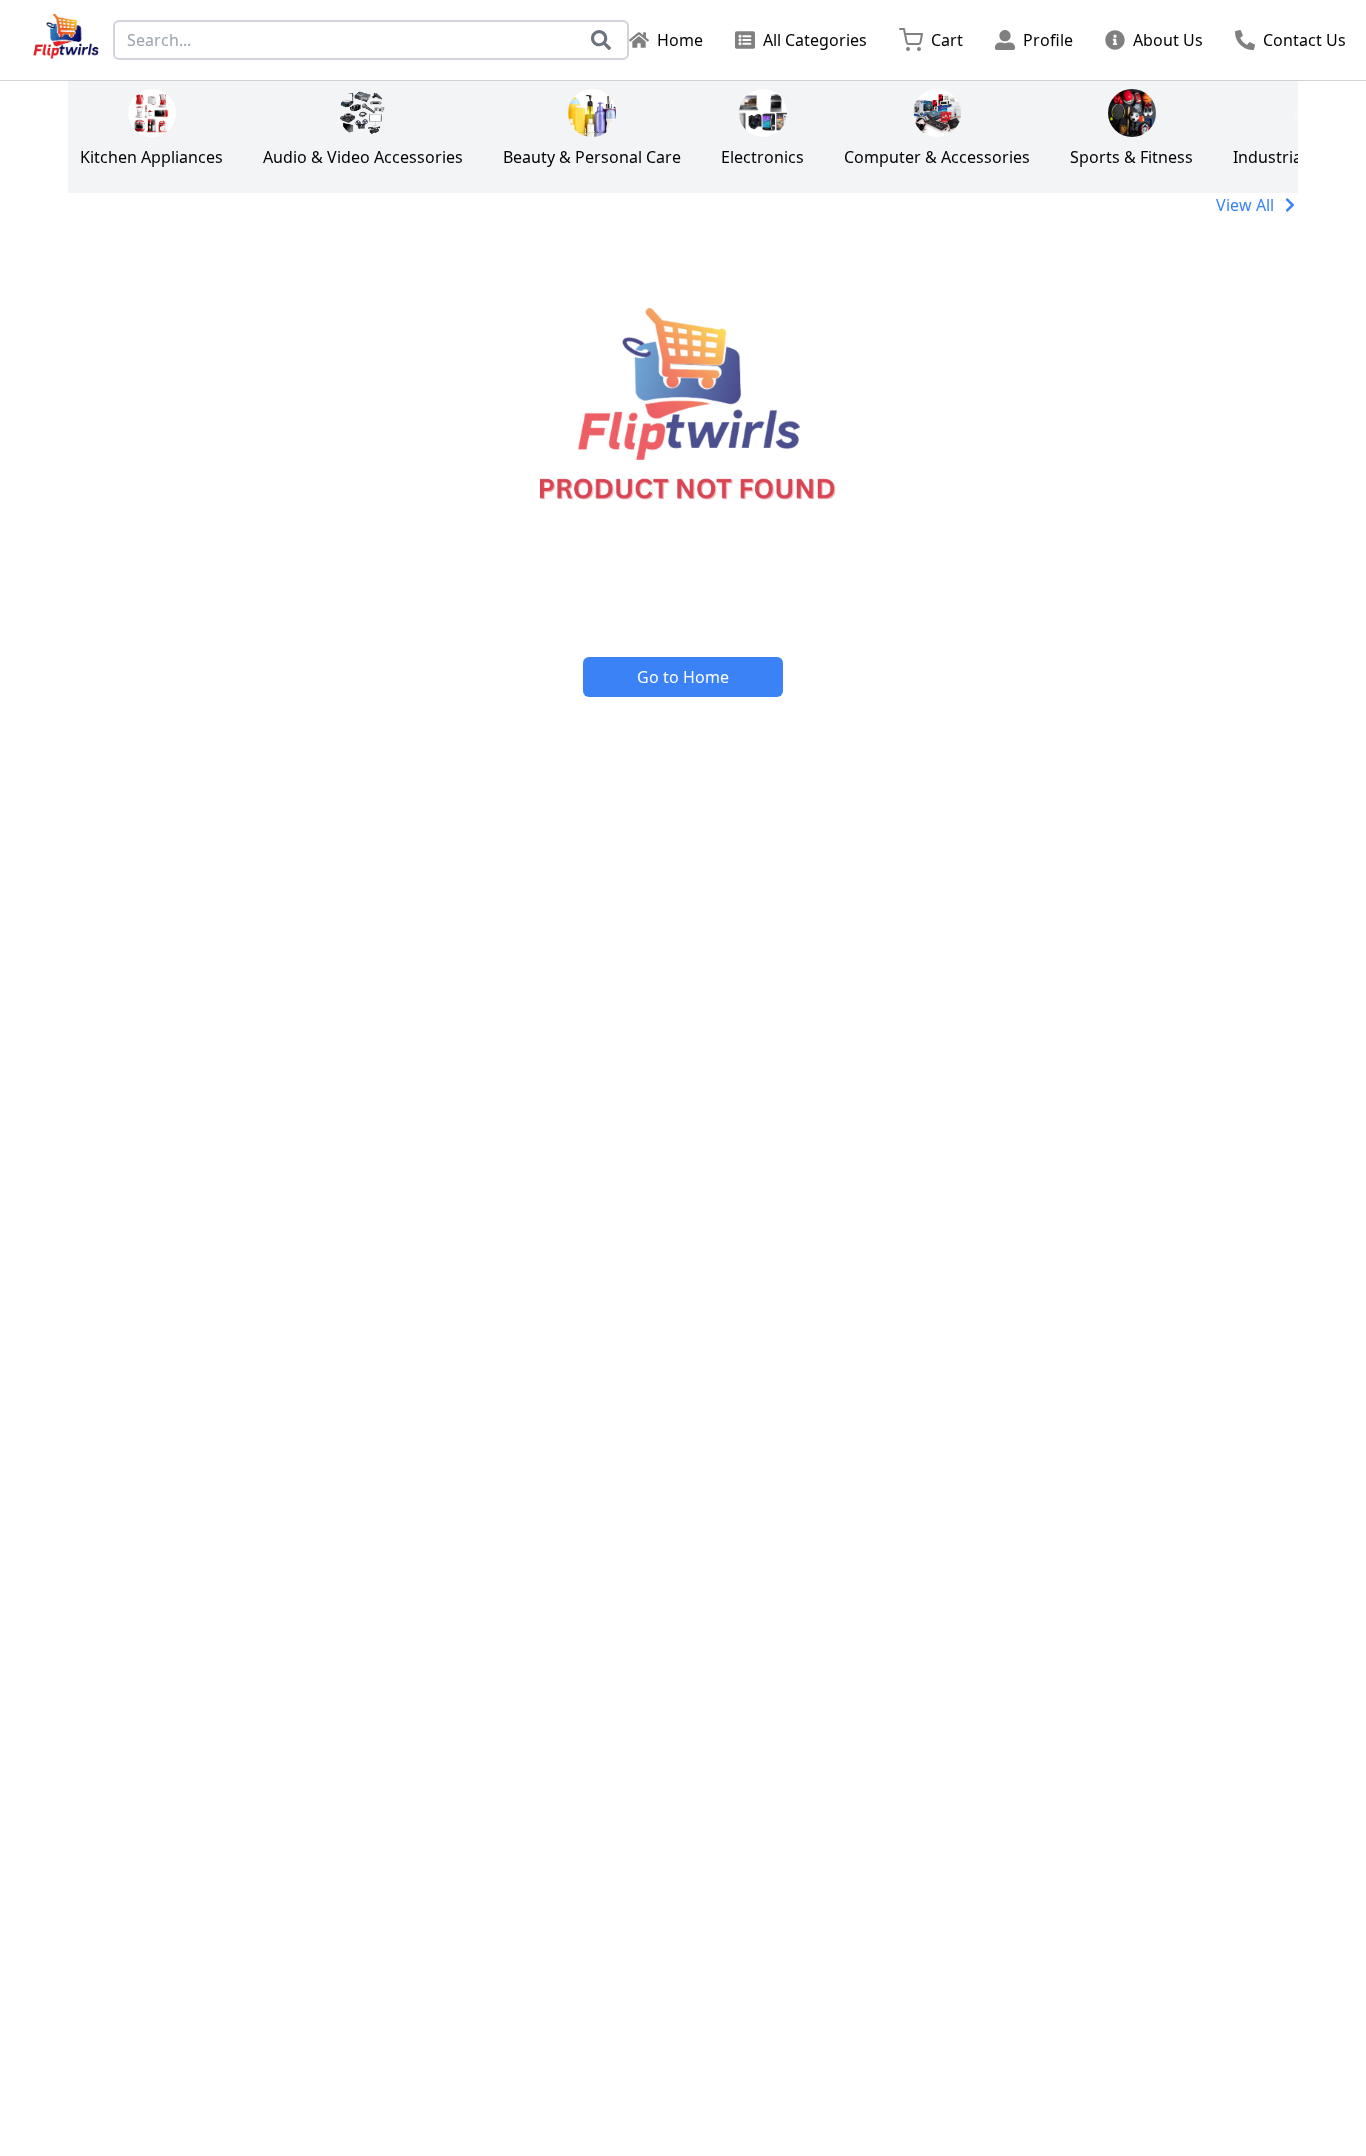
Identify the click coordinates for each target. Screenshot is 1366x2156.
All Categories (815, 40)
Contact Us (1304, 40)
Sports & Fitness (1131, 157)
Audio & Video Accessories (363, 157)
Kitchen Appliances (151, 157)
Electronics (762, 157)
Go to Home (683, 677)
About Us (1168, 40)
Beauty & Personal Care (592, 157)
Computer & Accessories (937, 157)
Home (680, 40)
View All (1245, 205)
